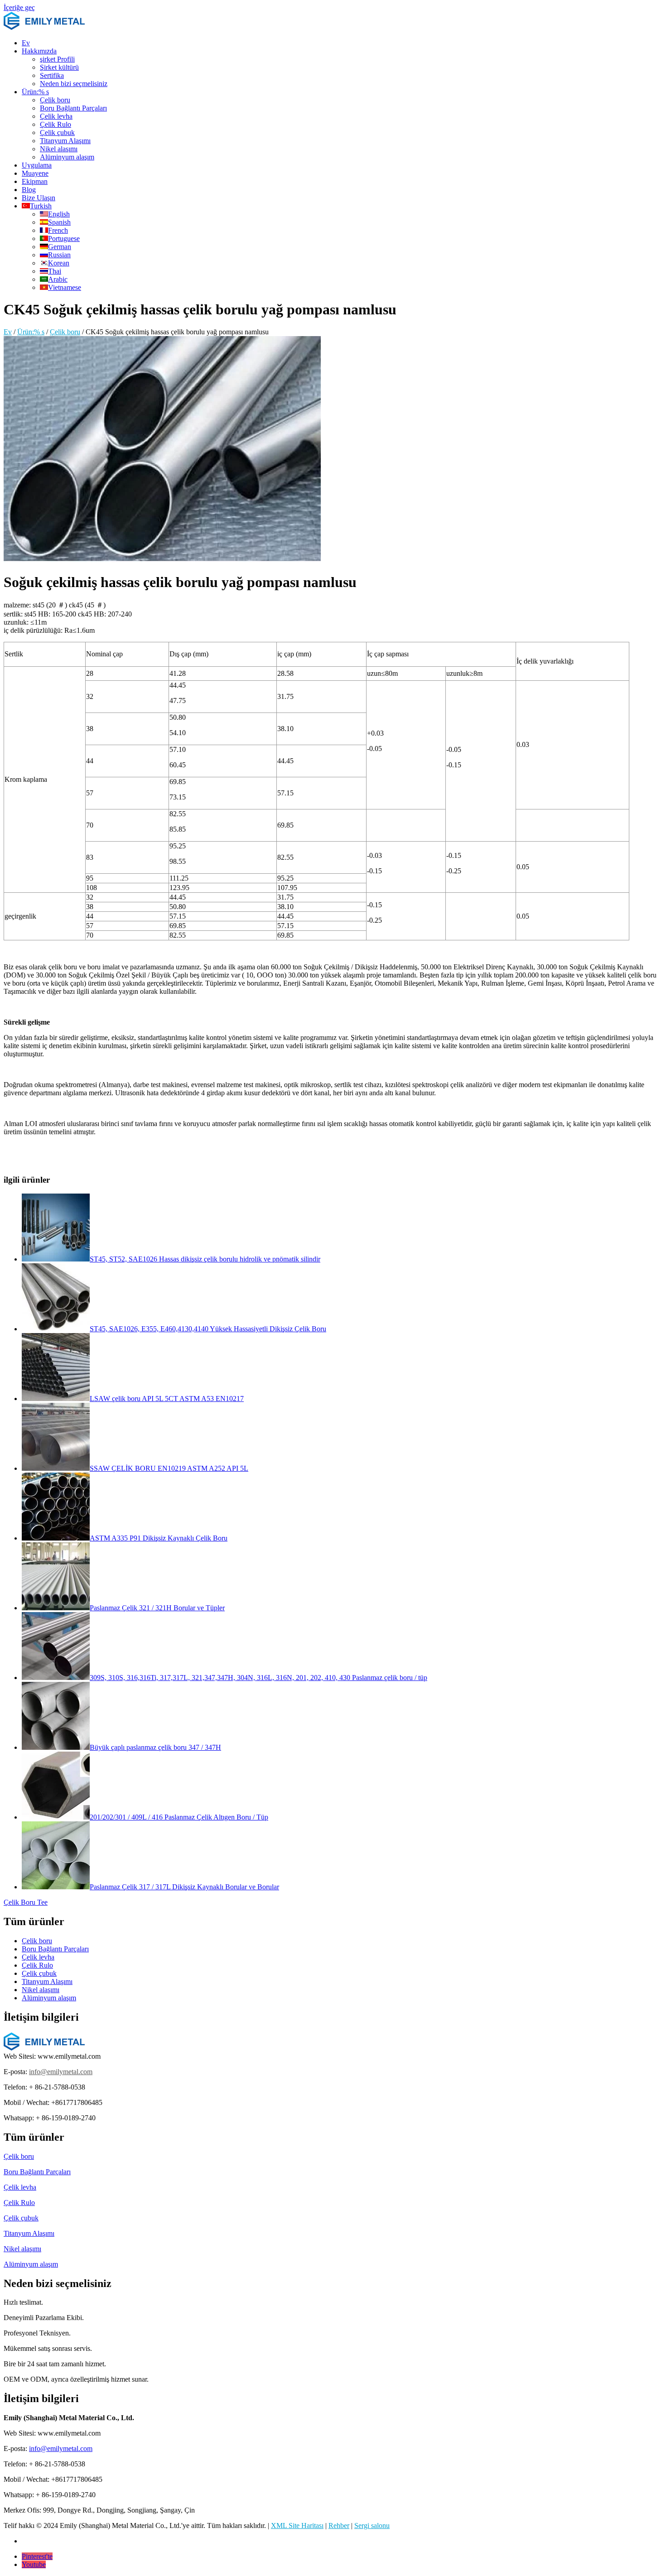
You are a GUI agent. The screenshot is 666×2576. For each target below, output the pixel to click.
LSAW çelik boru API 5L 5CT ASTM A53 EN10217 (167, 1399)
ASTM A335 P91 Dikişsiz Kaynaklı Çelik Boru (159, 1538)
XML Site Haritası (297, 2525)
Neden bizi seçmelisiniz (74, 84)
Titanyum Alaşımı (65, 141)
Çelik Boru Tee (26, 1902)
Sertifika (52, 75)
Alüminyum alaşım (67, 157)
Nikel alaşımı (59, 149)
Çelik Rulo (55, 124)
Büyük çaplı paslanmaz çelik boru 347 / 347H (155, 1747)
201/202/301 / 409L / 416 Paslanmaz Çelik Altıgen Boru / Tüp (179, 1817)
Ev (26, 43)
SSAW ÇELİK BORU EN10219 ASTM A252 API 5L (169, 1468)
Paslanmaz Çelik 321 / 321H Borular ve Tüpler (157, 1608)
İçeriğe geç (19, 7)
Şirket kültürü (59, 67)
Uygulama (37, 165)
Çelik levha (56, 116)
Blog (29, 190)
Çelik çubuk (57, 132)
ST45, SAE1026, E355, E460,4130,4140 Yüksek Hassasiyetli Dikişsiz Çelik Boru (208, 1329)
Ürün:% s (35, 92)
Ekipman (35, 181)
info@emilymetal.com (61, 2072)
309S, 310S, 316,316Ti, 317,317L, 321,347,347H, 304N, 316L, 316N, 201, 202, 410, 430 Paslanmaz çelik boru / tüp (258, 1678)
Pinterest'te (37, 2556)
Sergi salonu (372, 2525)
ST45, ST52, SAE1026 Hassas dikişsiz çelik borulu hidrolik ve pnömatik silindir (205, 1259)
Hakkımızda (39, 51)
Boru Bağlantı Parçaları (73, 108)
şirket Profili (57, 59)
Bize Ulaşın (39, 198)
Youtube (34, 2564)
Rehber (339, 2525)
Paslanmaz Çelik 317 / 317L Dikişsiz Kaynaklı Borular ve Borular (184, 1887)
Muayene (35, 173)
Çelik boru (55, 100)
